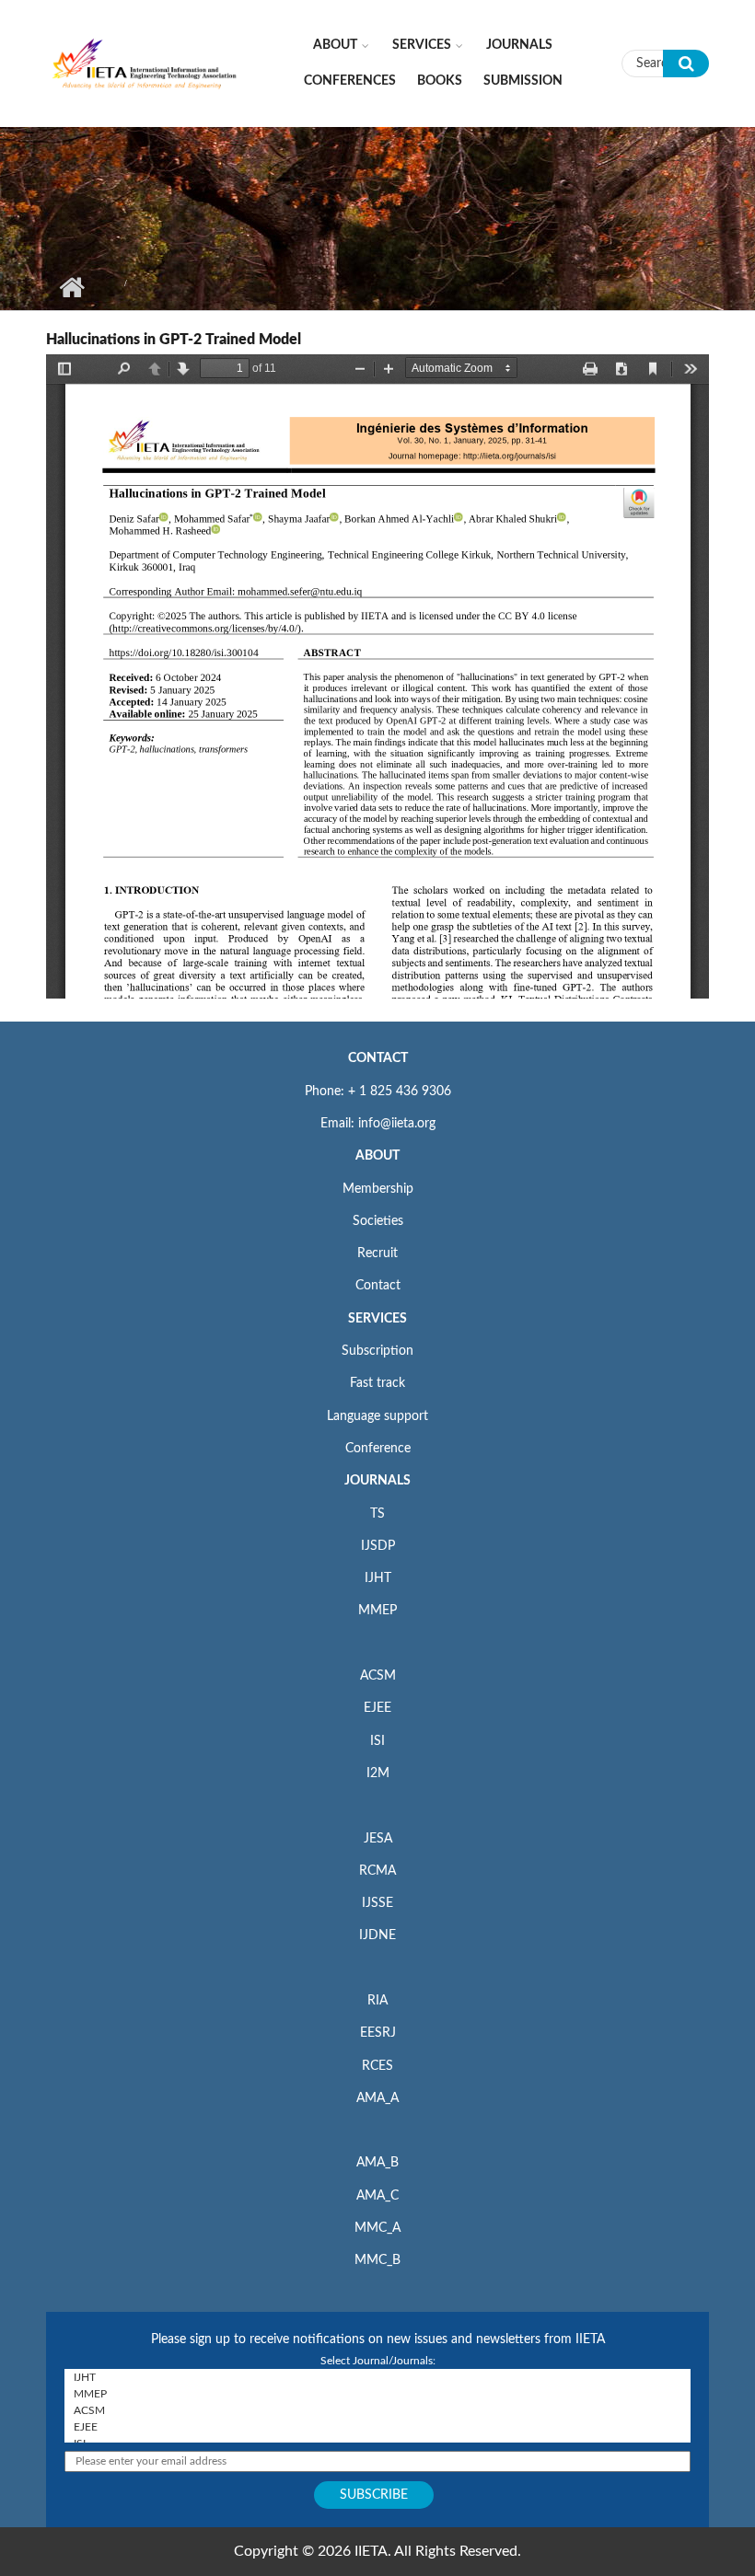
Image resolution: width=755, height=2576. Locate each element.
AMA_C (377, 2196)
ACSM (378, 1676)
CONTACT (378, 1058)
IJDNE (377, 1935)
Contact (378, 1286)
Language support (377, 1416)
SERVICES (377, 1319)
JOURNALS (377, 1481)
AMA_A (377, 2098)
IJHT (378, 1578)
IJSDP (378, 1546)
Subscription (377, 1351)
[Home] (145, 63)
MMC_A (377, 2228)
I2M (378, 1773)
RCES (377, 2066)
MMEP (377, 1611)
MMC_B (377, 2260)
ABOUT (377, 1156)
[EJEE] (377, 2427)
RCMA (377, 1871)
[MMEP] (377, 2394)
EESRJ (378, 2033)
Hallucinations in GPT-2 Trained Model (174, 340)
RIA (377, 2001)
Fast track (377, 1383)
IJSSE (377, 1903)
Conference (378, 1449)
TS (377, 1514)
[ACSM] (377, 2410)
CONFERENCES (350, 81)
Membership (378, 1189)
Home (71, 287)
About (335, 45)
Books (440, 81)
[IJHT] (377, 2377)
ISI (377, 1741)
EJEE (377, 1708)
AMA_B (377, 2163)
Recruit (377, 1253)
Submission (523, 81)
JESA (378, 1839)
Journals (519, 45)
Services (422, 45)
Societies (378, 1221)
